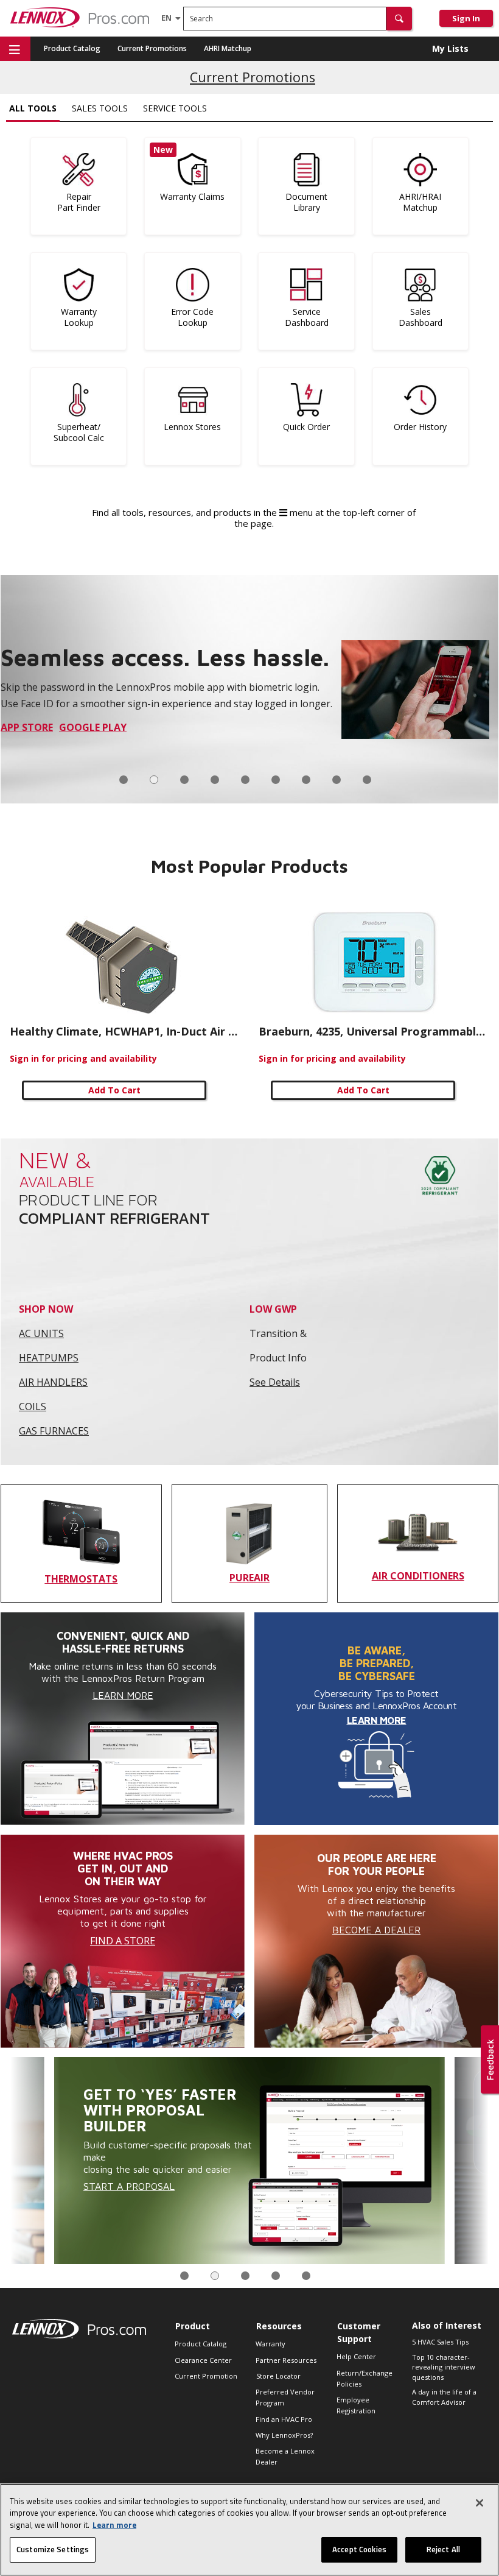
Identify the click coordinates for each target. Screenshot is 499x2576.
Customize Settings (53, 2549)
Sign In (466, 18)
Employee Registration (356, 2405)
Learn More (123, 1695)
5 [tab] (245, 780)
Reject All (443, 2549)
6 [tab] (276, 780)
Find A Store (123, 1941)
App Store (27, 727)
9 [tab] (367, 780)
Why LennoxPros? (284, 2435)
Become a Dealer (376, 1930)
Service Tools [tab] (175, 108)
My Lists (450, 48)
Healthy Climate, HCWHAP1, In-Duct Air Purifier (125, 1031)
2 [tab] (154, 780)
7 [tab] (306, 780)
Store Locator (278, 2376)
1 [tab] (124, 780)
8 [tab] (337, 780)
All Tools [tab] (33, 108)
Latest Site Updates (253, 75)
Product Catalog (72, 48)
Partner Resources (286, 2360)
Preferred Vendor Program (285, 2397)
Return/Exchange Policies (365, 2378)
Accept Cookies (359, 2549)
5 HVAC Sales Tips (440, 2342)
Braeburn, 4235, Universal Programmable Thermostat (374, 1031)
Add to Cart (114, 1090)
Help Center (356, 2356)
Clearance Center (203, 2360)
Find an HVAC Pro (284, 2419)
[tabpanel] (249, 689)
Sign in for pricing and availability (83, 1058)
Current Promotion (206, 2376)
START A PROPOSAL (129, 2186)
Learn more (114, 2525)
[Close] (480, 2503)
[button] (399, 19)
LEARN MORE (377, 1720)
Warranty (270, 2344)
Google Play (93, 727)
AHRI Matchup (228, 48)
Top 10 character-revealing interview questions (444, 2367)
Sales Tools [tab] (100, 108)
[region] (249, 2530)
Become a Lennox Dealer (285, 2456)
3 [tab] (184, 780)
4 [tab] (215, 780)
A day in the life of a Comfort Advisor (444, 2397)
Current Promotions (152, 48)
